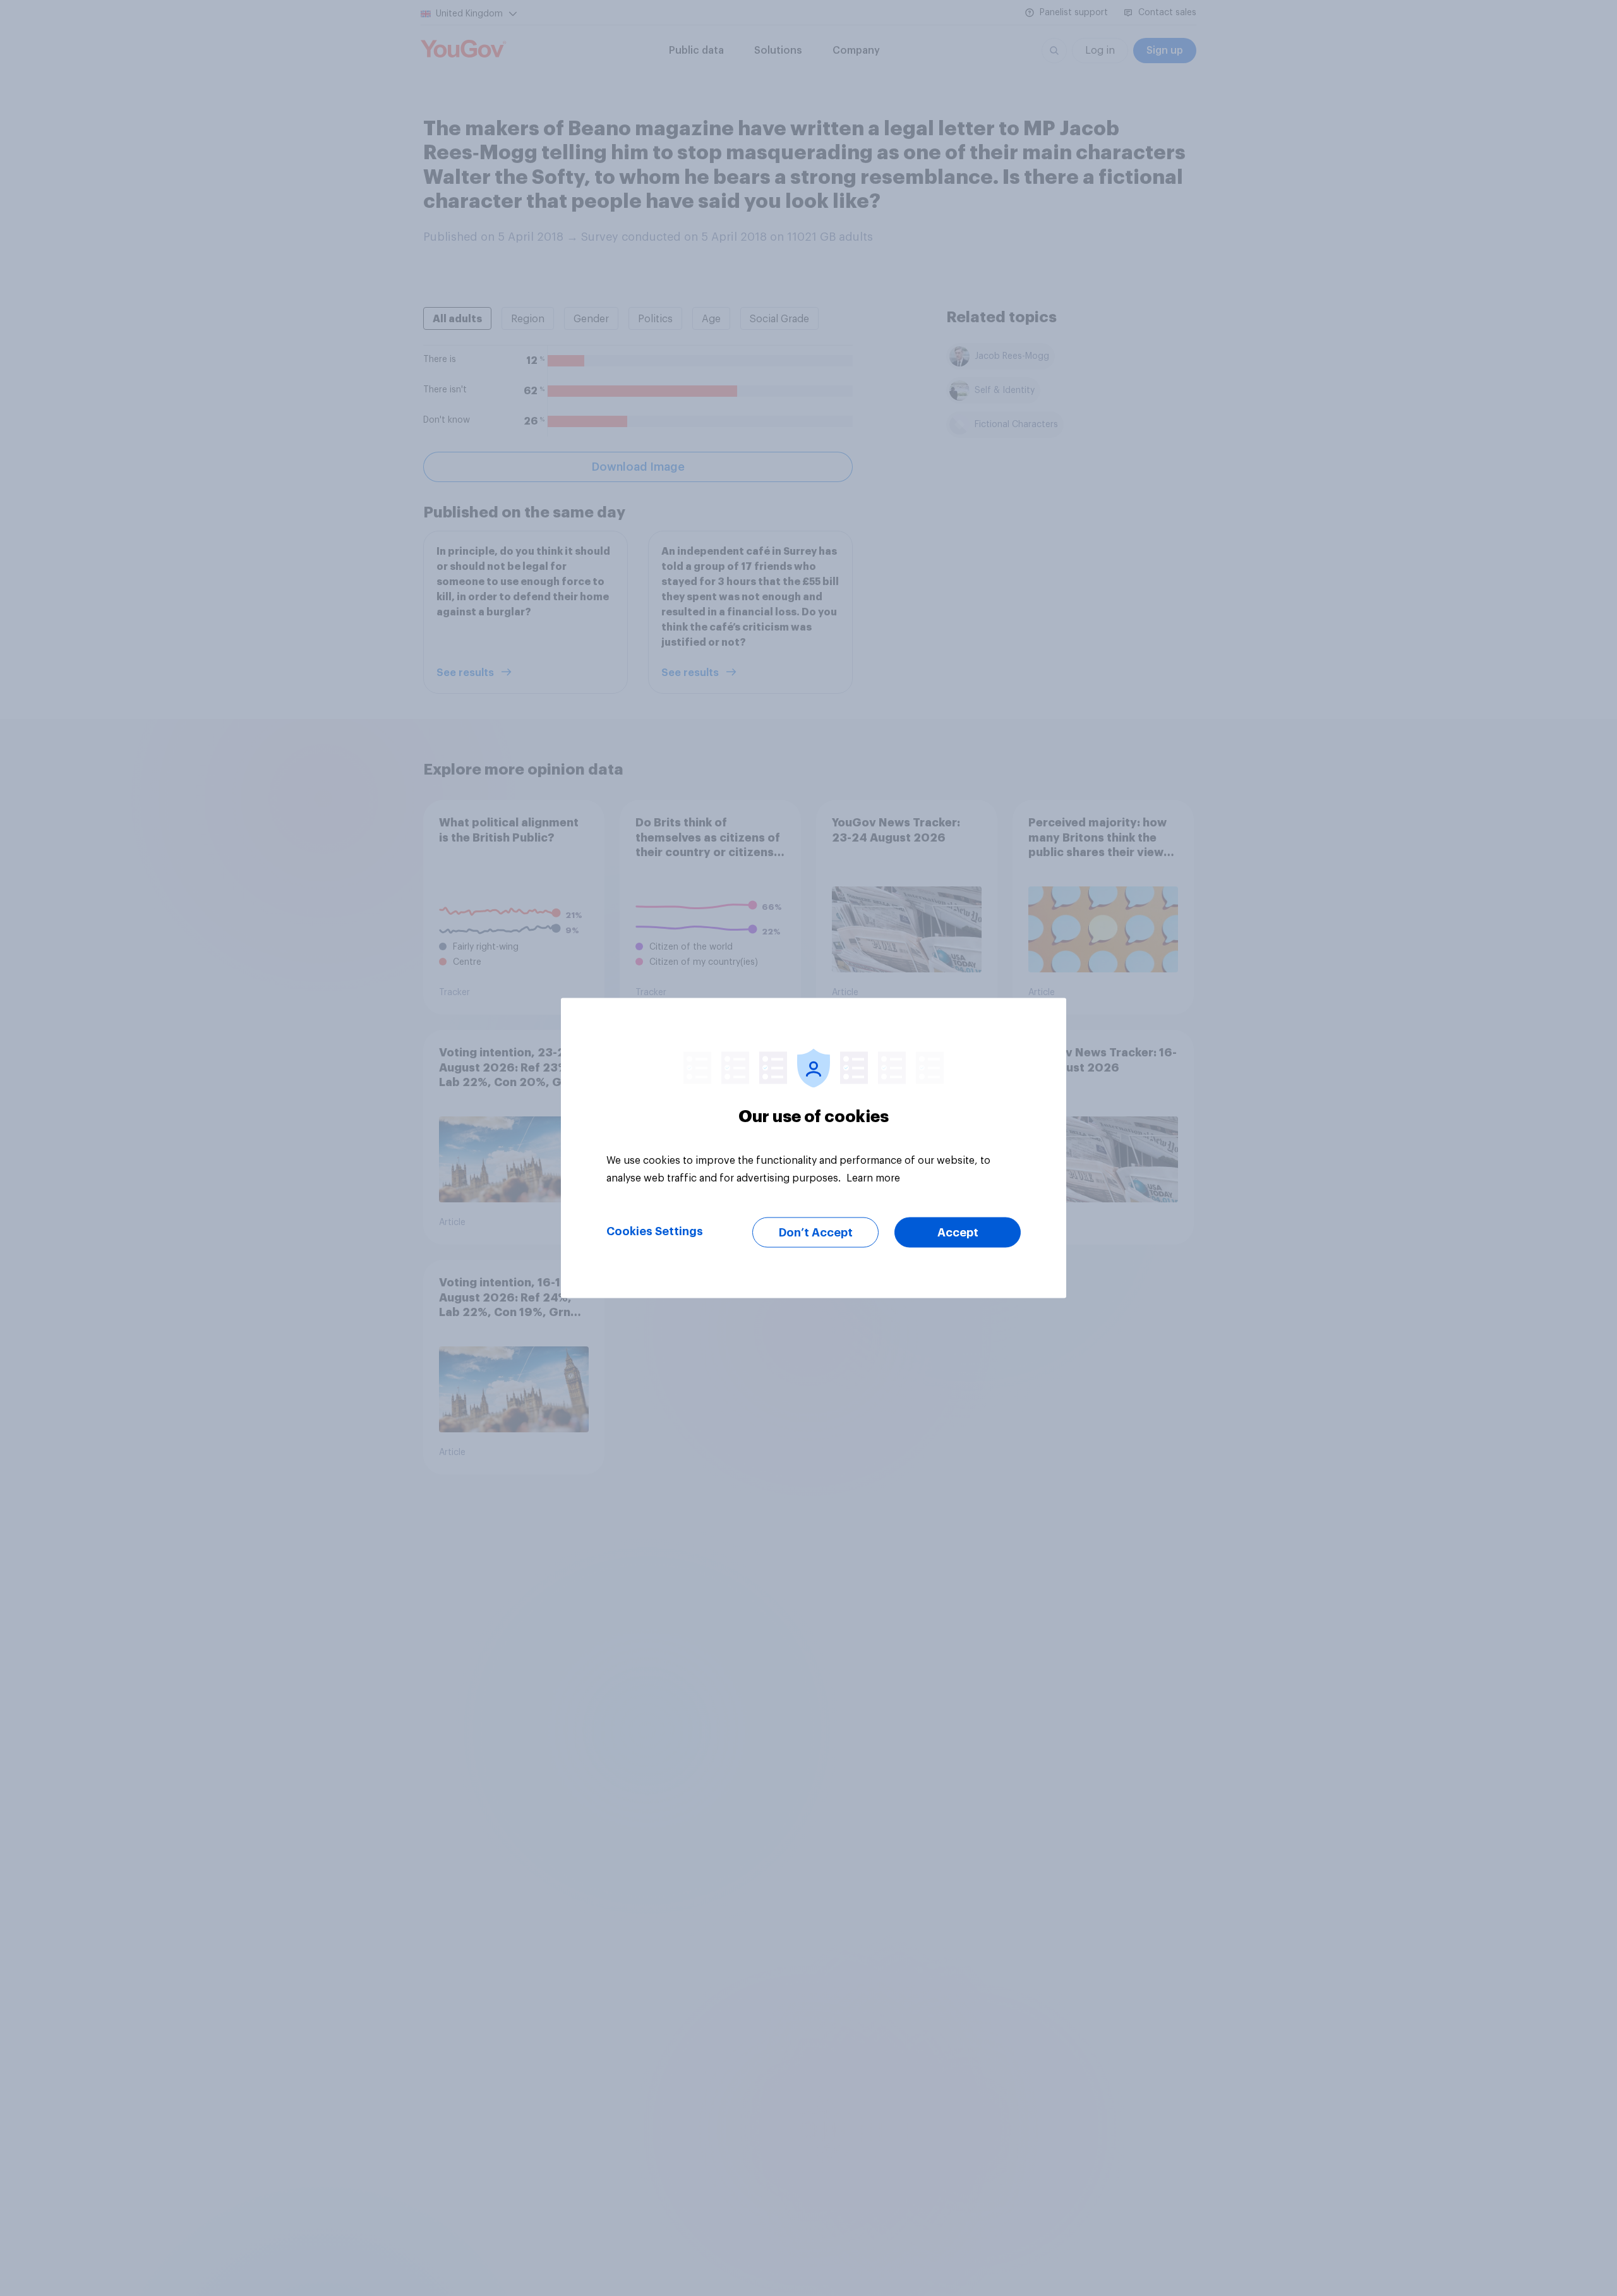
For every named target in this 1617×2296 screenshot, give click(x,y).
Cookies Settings (655, 1231)
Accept (958, 1233)
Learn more (873, 1178)
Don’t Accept (816, 1233)
